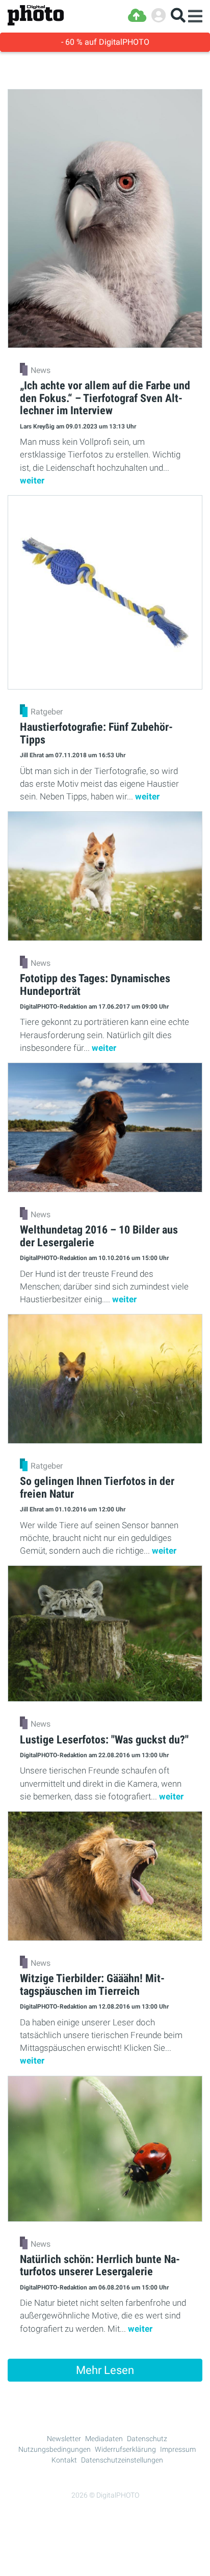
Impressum (178, 2449)
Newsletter (64, 2439)
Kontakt (64, 2460)
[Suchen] (178, 16)
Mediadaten (104, 2439)
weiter (32, 480)
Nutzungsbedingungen (55, 2449)
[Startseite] (36, 16)
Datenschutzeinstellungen (122, 2460)
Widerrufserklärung (125, 2449)
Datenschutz (147, 2439)
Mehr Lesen (105, 2370)
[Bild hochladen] (137, 16)
